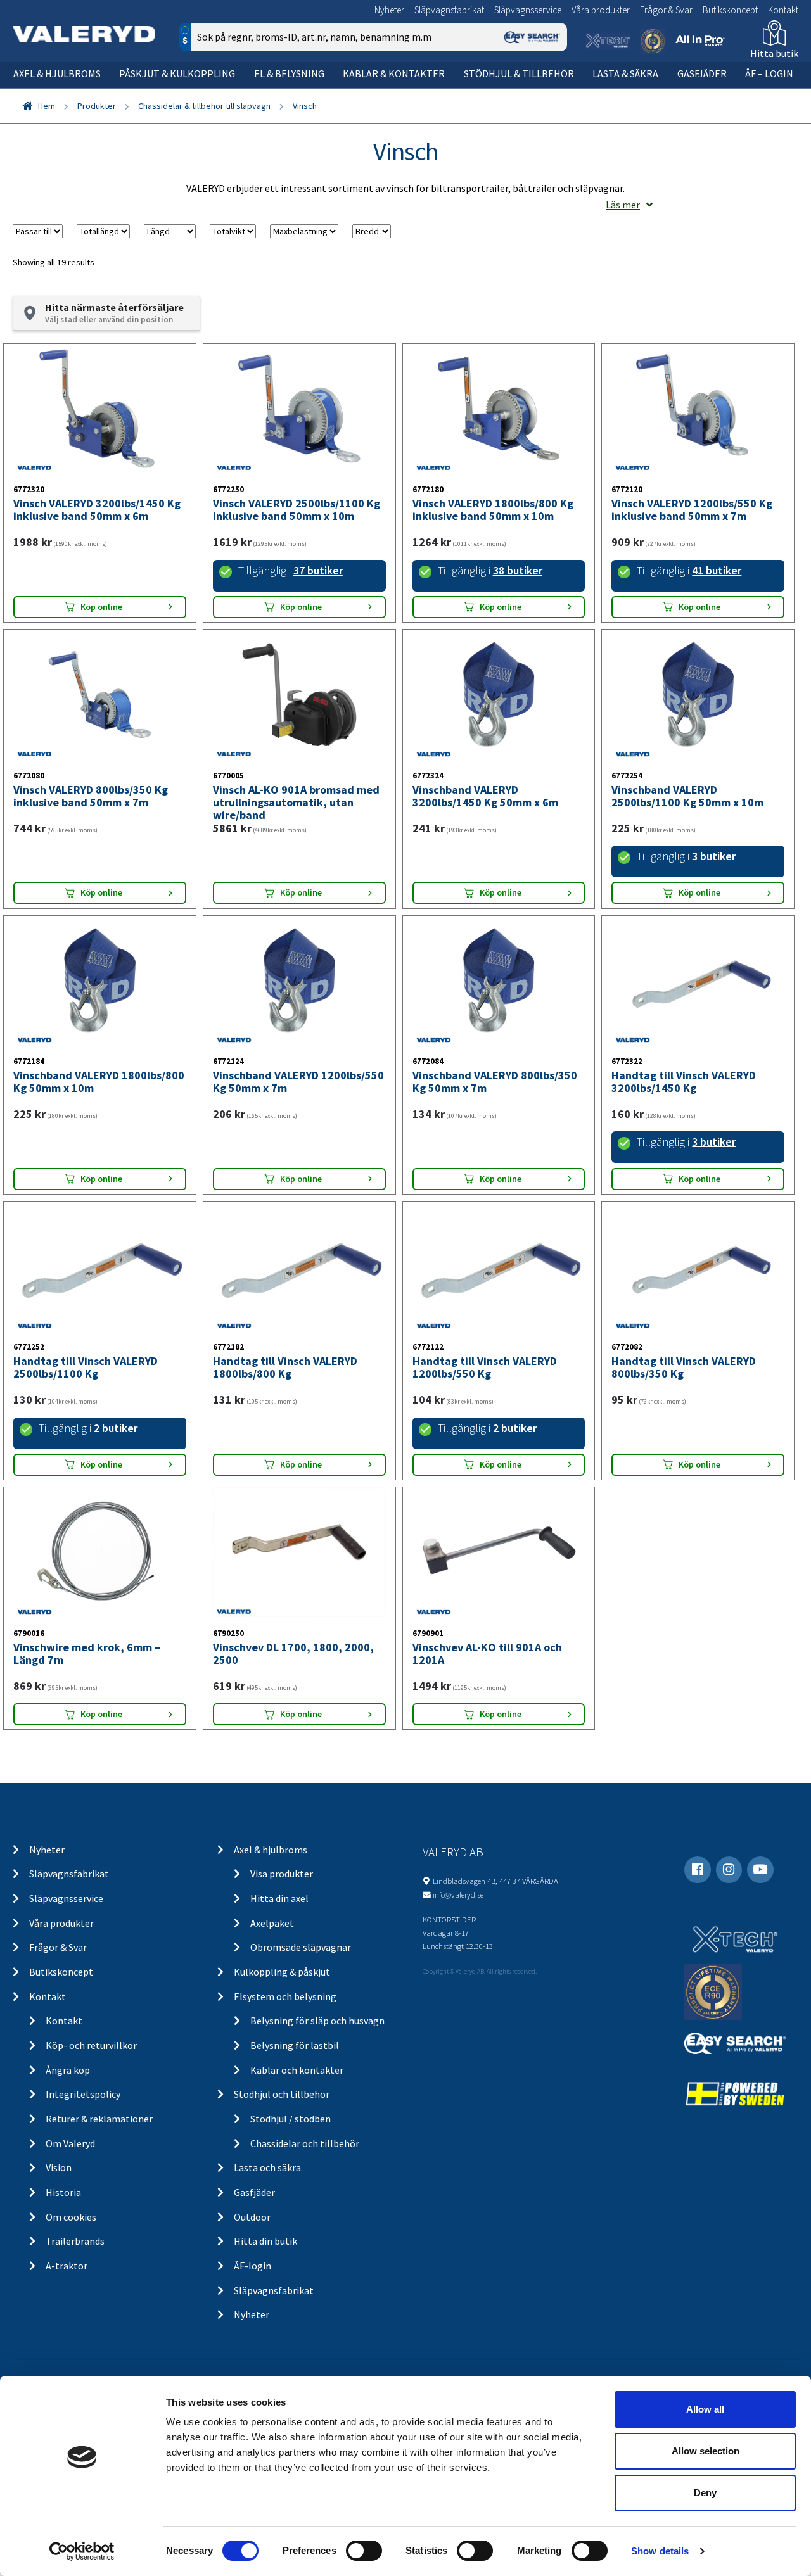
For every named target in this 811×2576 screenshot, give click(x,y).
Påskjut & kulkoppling (177, 73)
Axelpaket (272, 1923)
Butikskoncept (730, 10)
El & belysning (289, 73)
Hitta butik (774, 53)
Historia (63, 2192)
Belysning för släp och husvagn (317, 2021)
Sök (548, 91)
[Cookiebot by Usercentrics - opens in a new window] (82, 2551)
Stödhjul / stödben (291, 2119)
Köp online (101, 607)
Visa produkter (282, 1874)
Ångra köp (68, 2070)
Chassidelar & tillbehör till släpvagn (204, 106)
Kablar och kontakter (297, 2070)
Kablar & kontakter (394, 73)
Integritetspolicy (83, 2094)
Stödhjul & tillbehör (519, 73)
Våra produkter (601, 10)
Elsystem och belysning (285, 1996)
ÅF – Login (769, 73)
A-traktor (67, 2266)
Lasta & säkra (625, 73)
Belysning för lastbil (295, 2045)
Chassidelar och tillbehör (305, 2143)
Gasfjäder (702, 73)
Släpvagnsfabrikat (449, 10)
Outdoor (252, 2217)
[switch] (364, 2551)
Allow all (705, 2409)
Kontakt (783, 10)
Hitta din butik (265, 2241)
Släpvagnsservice (528, 10)
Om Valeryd (70, 2143)
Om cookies (71, 2217)
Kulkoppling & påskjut (282, 1972)
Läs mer (623, 205)
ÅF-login (252, 2266)
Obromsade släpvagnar (301, 1947)
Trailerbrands (75, 2241)
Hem (47, 106)
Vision (59, 2167)
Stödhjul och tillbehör (282, 2094)
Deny (705, 2493)
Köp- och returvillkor (91, 2045)
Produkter (97, 106)
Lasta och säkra (267, 2167)
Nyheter (389, 10)
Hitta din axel (279, 1898)
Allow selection (706, 2451)
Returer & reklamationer (99, 2119)
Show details (660, 2551)
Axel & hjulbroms (57, 73)
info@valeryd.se (458, 1894)
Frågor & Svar (666, 10)
